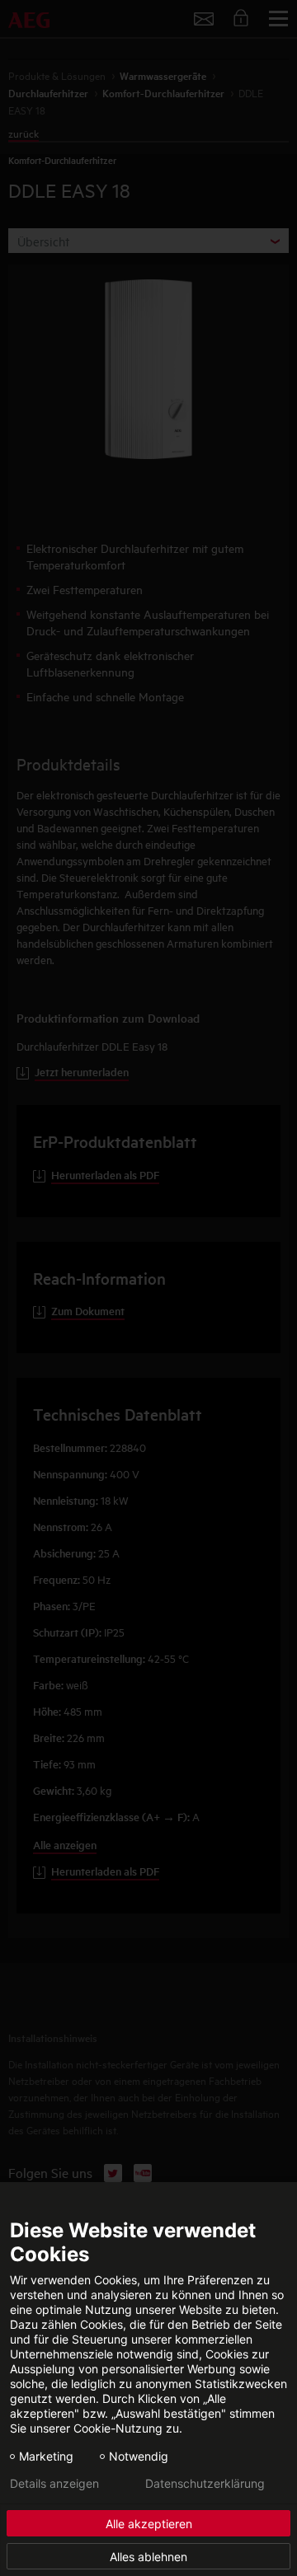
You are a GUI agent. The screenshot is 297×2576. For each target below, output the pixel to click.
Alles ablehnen (148, 2557)
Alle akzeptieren (149, 2524)
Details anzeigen (54, 2484)
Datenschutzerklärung (205, 2484)
